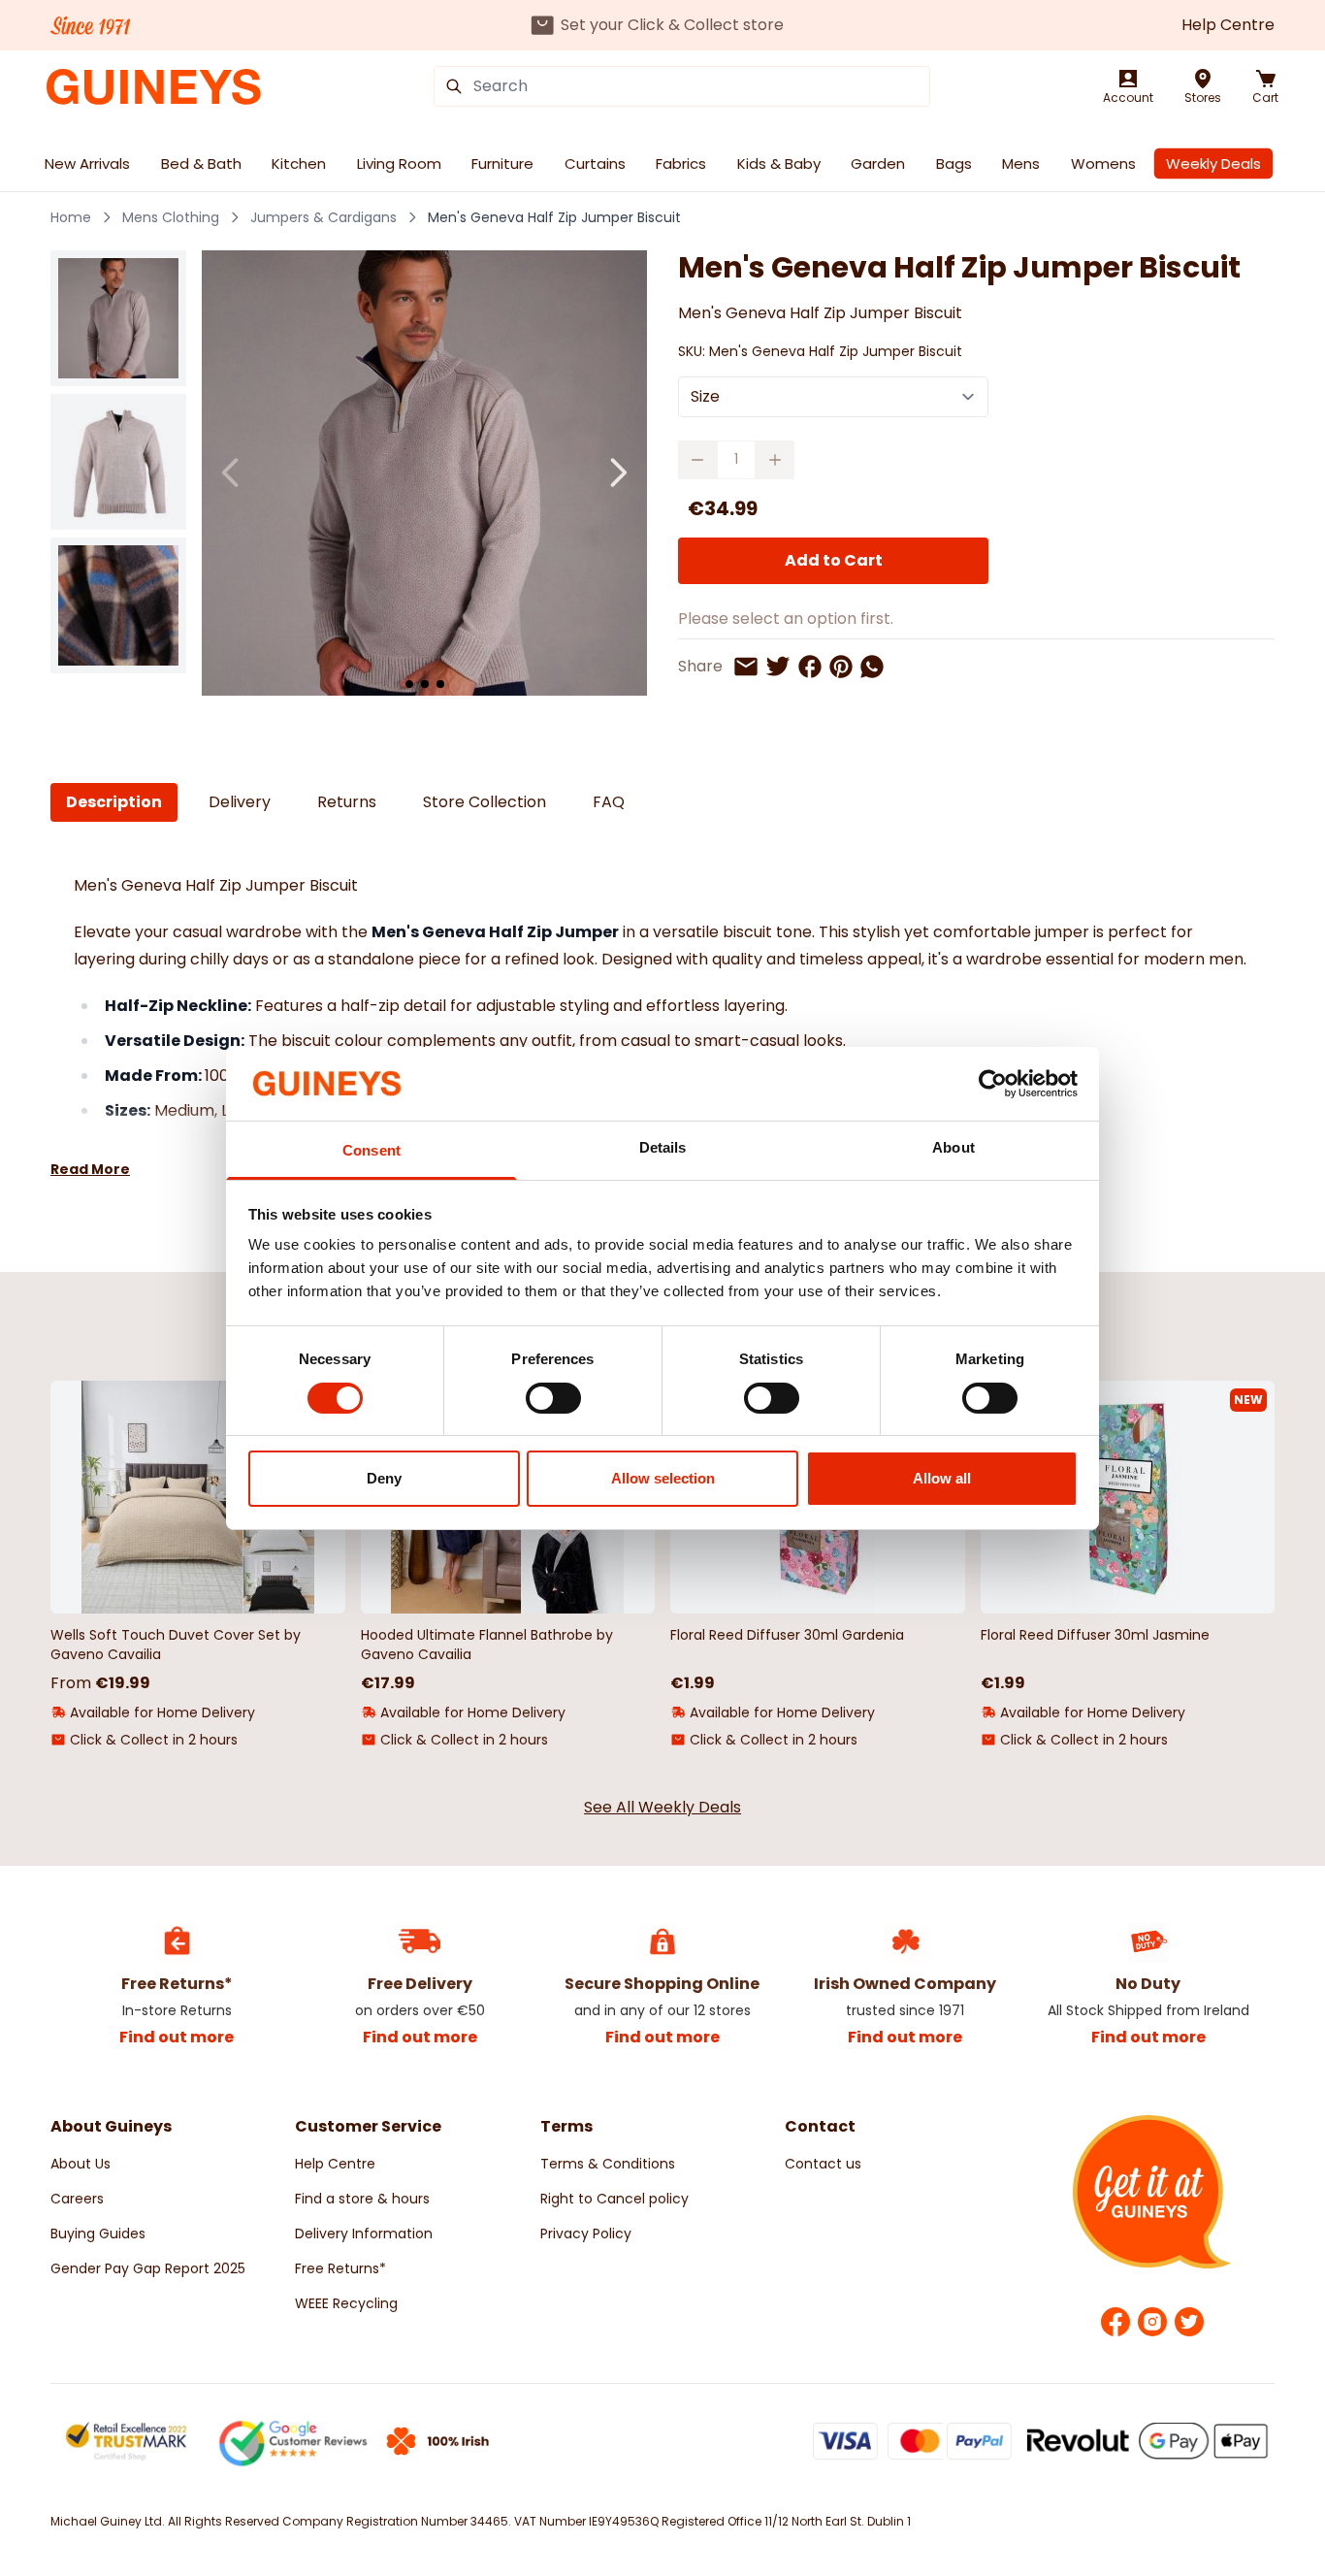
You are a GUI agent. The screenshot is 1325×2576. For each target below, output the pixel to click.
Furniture (502, 163)
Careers (77, 2199)
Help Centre (1228, 25)
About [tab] (953, 1147)
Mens (1021, 163)
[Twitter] (1189, 2322)
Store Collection (485, 802)
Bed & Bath (201, 163)
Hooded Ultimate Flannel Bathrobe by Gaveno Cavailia (487, 1645)
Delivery (240, 802)
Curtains (595, 163)
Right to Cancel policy (614, 2199)
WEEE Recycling (346, 2303)
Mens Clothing (171, 217)
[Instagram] (1152, 2322)
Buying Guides (98, 2234)
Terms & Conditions (608, 2164)
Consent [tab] (372, 1150)
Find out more (177, 2037)
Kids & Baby (779, 163)
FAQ (609, 802)
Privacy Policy (586, 2234)
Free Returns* (340, 2268)
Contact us (823, 2164)
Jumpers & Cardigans (323, 217)
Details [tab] (663, 1147)
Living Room (399, 163)
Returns (347, 802)
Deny (384, 1478)
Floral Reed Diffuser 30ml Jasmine (1095, 1635)
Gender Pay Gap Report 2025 (148, 2268)
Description (114, 802)
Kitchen (299, 163)
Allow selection (663, 1478)
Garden (878, 163)
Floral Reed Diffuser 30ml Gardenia (787, 1635)
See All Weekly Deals (662, 1807)
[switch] (553, 1398)
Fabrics (681, 163)
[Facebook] (1115, 2322)
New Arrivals (87, 163)
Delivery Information (364, 2234)
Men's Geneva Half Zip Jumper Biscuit (554, 217)
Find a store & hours (362, 2199)
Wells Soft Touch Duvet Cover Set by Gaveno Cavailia (176, 1645)
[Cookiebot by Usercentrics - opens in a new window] (993, 1084)
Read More (90, 1169)
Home (71, 217)
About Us (81, 2164)
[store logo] (154, 87)
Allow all (942, 1478)
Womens (1103, 163)
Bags (954, 163)
